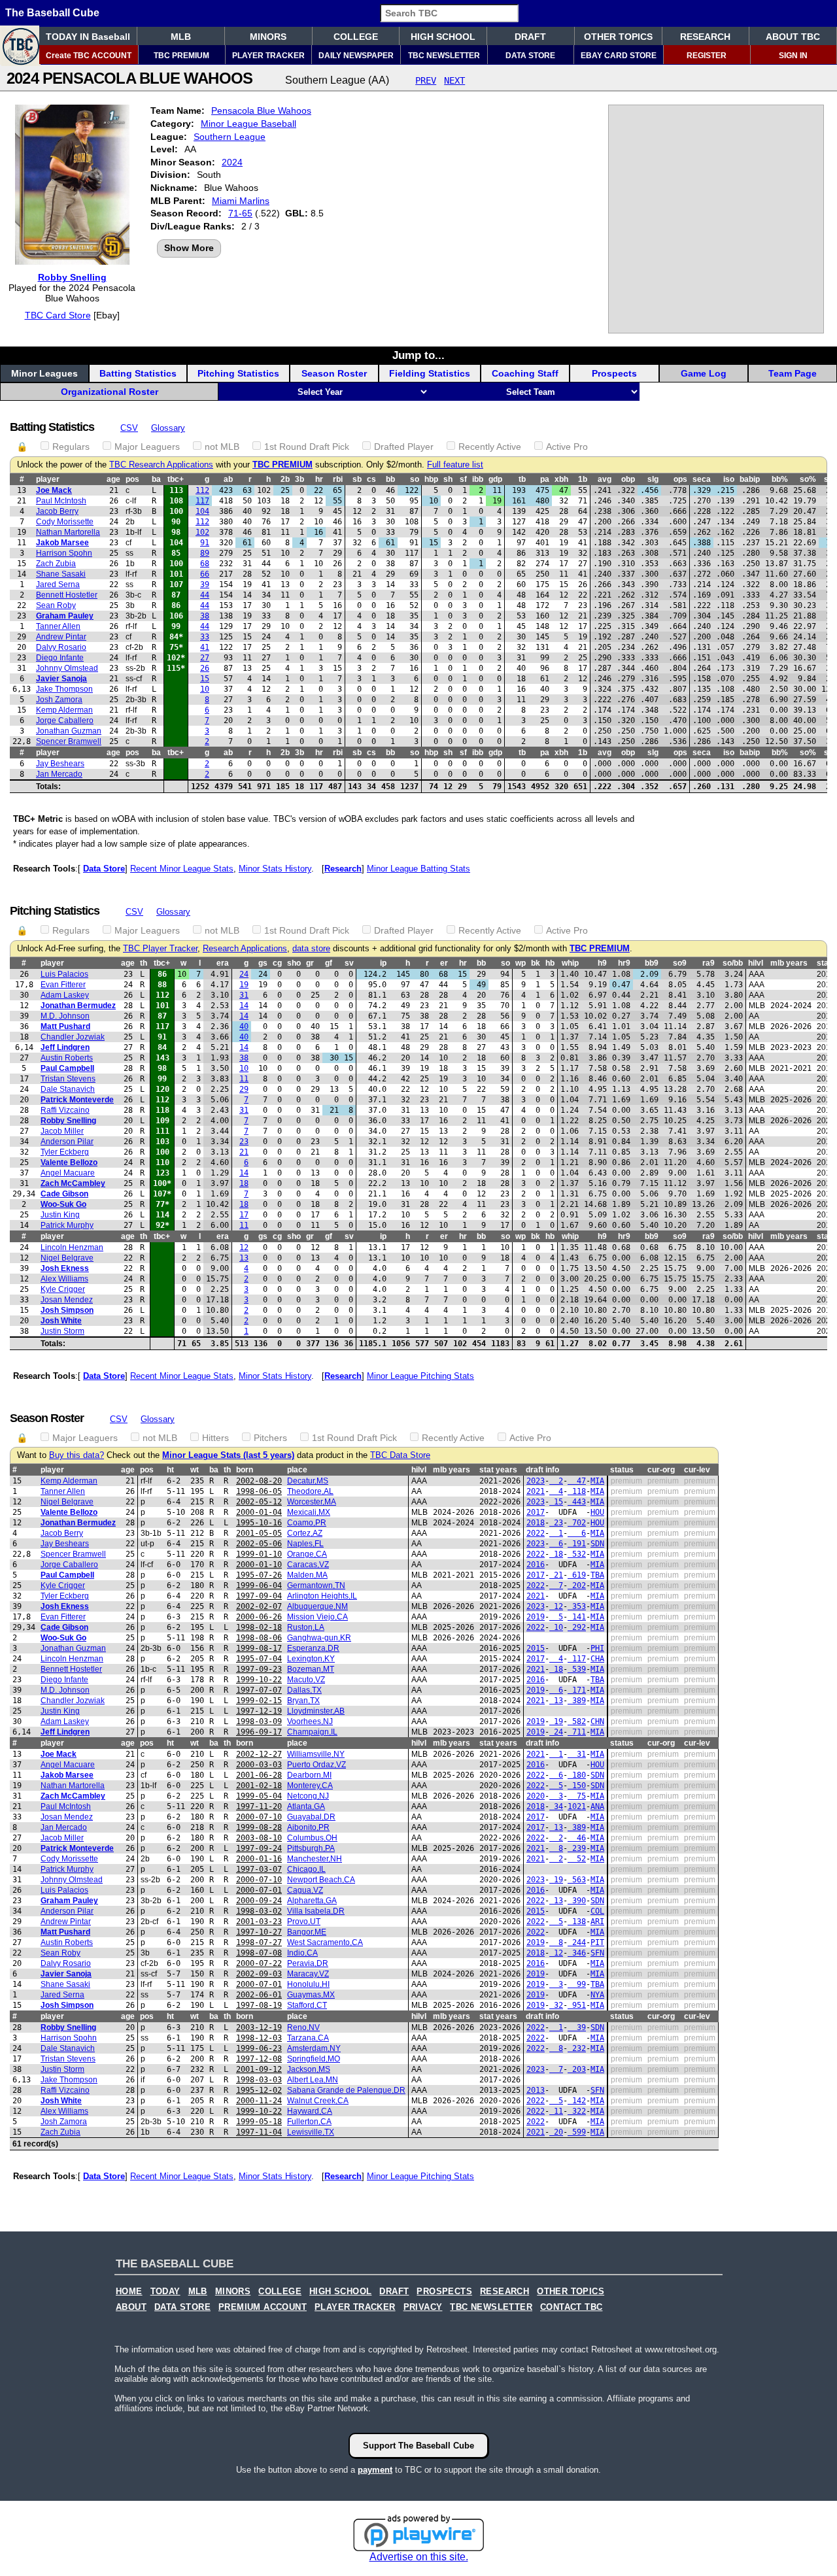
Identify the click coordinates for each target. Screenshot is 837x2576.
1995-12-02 (259, 2090)
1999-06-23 (259, 2048)
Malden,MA (307, 1575)
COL (597, 1911)
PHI (597, 1648)
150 (577, 1786)
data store (311, 949)
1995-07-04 (259, 1659)
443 (577, 1502)
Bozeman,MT (311, 1669)
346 (577, 1953)
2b (285, 479)
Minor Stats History (275, 869)
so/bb (733, 963)
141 (577, 1617)
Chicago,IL (306, 1869)
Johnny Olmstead (67, 668)
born (245, 1470)
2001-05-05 (259, 1533)
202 (577, 1585)
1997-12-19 (259, 1711)
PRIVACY (423, 2307)
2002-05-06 (259, 1544)
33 (205, 637)
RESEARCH (705, 37)
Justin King (60, 1215)
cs (371, 479)
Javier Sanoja (61, 679)
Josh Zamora (59, 700)
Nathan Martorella (68, 532)
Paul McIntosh (61, 501)
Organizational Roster (110, 392)
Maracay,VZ (308, 1974)
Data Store (104, 869)
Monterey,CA (310, 1786)
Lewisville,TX (311, 2132)
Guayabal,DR (311, 1817)
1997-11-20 (259, 1806)
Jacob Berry (57, 511)
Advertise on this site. (419, 2557)
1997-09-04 (259, 1596)
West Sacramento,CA (325, 1942)
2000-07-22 (259, 1963)
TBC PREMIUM (181, 56)
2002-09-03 (259, 1974)
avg (605, 479)
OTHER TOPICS (618, 37)
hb (550, 963)
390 (577, 1901)
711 (577, 1732)
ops (680, 479)
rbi (338, 479)
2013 (536, 2090)
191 (577, 1544)
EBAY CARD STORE (619, 56)
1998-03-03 (259, 2080)
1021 (577, 1806)
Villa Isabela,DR (316, 1911)
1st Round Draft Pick (307, 447)
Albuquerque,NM (317, 1606)
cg (277, 963)
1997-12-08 (259, 2059)
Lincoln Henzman (72, 1247)
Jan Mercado (59, 774)
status (622, 1470)
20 (556, 2132)
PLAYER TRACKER (268, 56)
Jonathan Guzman (69, 731)
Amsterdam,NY (314, 2048)
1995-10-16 (259, 1523)
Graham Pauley (65, 616)
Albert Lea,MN (313, 2080)
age (113, 479)
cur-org (661, 1470)
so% (808, 479)
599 (577, 2132)
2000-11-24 (259, 2101)
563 (577, 1880)
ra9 (709, 963)
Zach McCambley (73, 1183)
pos (132, 479)
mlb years (789, 963)
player (48, 479)
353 (577, 1606)
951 (577, 2005)
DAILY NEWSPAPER (356, 56)
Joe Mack (54, 490)
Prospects (614, 373)
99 (577, 1984)
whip (570, 963)
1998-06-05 (259, 1491)
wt (195, 1470)
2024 (232, 162)
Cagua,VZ (305, 1890)
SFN (597, 1953)
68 (205, 564)
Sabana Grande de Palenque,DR (346, 2090)
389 (577, 1701)
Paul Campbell (67, 1068)
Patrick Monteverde (77, 1100)
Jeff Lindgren (65, 1047)
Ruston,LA (306, 1627)
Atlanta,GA (306, 1806)
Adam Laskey (65, 995)
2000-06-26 (259, 1617)
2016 (536, 1565)
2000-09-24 (259, 1901)
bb (390, 479)
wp (521, 963)
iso (729, 479)
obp (628, 479)
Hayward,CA (310, 2111)
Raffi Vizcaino (65, 1110)
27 (205, 658)
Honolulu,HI (308, 1984)
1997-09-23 (259, 1669)
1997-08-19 (259, 2005)
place (297, 1470)
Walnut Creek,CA (318, 2101)
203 (577, 2069)
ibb (478, 479)
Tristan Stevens (68, 1079)
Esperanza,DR (313, 1648)
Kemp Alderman (64, 710)
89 (205, 553)
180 (577, 1775)
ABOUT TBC (793, 37)
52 (577, 1859)
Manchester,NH (315, 1859)
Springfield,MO (314, 2059)
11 (244, 1079)
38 (205, 616)
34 (556, 1806)
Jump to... (418, 355)
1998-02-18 (259, 1627)
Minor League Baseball (248, 124)
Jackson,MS (309, 2069)
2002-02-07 (259, 1606)
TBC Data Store (400, 1455)
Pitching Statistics (238, 373)
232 (577, 2048)
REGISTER (707, 56)
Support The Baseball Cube (418, 2446)
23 (244, 1142)
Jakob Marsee (62, 543)
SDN (597, 1544)
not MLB (222, 447)
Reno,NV (303, 2027)
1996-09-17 (259, 1732)
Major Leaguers (147, 447)
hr (319, 479)
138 (577, 1922)
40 (244, 1026)
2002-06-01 (259, 1995)
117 (202, 501)
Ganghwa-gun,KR (319, 1638)
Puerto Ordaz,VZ (316, 1765)
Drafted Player (404, 447)
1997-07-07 (259, 1690)
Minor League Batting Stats (418, 869)
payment (375, 2470)
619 (577, 1575)
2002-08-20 (259, 1481)
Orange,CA (307, 1554)
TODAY (165, 2292)
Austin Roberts (67, 1058)
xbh (561, 479)
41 (205, 647)
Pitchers (270, 1438)
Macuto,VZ (306, 1680)
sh (448, 479)
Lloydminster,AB (316, 1711)
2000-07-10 (259, 1817)
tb (522, 479)
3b (299, 479)
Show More (189, 248)
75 (577, 1796)
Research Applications (245, 949)
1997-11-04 (259, 2132)
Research (343, 869)
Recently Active (490, 447)
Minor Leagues (44, 373)
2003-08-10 (259, 1838)
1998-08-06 (259, 1638)
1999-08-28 (259, 1827)
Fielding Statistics (430, 373)
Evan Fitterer (63, 985)
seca (702, 479)
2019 (536, 1617)
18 (244, 1183)
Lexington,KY (311, 1659)
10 (205, 689)
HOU (597, 1512)
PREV (426, 80)
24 (244, 974)
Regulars (71, 447)
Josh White (61, 1321)
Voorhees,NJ (310, 1721)
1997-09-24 (259, 1848)
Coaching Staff (525, 373)
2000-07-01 (259, 1890)
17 (244, 1215)
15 (205, 679)
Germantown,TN (316, 1585)
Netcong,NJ (308, 1796)
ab (228, 479)
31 (244, 995)
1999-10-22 (259, 1680)
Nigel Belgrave (67, 1258)
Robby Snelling (72, 277)
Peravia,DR (308, 1963)
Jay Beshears (60, 764)
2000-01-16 (259, 1859)
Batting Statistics (138, 373)
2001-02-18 (259, 1786)
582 (577, 1721)
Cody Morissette (65, 522)
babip (750, 479)
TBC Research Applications (161, 465)
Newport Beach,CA (321, 1880)
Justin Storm (62, 1331)
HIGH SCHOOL (443, 37)
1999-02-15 (259, 1701)
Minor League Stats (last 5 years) (228, 1455)
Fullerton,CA (309, 2122)
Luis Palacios (64, 974)
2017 (536, 1512)
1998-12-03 (259, 2038)
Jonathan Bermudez (78, 1006)
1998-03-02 (259, 1911)
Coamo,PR (307, 1523)
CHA (597, 1659)
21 (244, 1152)
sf (463, 479)
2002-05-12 (259, 1502)
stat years (498, 1470)
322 (577, 2111)
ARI (597, 1922)
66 (205, 574)
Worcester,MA (312, 1502)
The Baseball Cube (52, 13)
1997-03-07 (259, 1869)
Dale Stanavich (68, 1089)
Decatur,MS (308, 1481)
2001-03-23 (259, 1922)
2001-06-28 (259, 1775)
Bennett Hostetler (67, 595)
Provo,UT (304, 1922)
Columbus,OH (312, 1838)
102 (202, 532)
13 (244, 1258)
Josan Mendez (67, 1300)
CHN (597, 1721)
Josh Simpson (67, 1310)
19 (244, 985)
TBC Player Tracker (160, 949)
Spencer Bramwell (69, 741)
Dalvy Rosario (61, 647)
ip (383, 963)
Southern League (230, 137)
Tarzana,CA (308, 2038)
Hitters (215, 1438)
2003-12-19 (259, 2027)
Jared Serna (58, 585)
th (144, 963)
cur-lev (697, 1470)
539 (577, 1669)
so (415, 479)
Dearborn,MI (309, 1775)
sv (349, 963)
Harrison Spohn (64, 553)
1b (583, 479)
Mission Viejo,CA (317, 1617)
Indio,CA (302, 1953)
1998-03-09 (259, 1721)
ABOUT (131, 2307)
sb (357, 479)
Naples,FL (305, 1544)
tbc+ (176, 479)
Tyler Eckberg (65, 1152)
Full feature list (455, 465)
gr (310, 963)
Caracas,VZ (308, 1565)
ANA (597, 1806)
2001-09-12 (259, 2069)
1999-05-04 (259, 1796)
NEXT (454, 80)
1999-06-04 (259, 1585)
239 (577, 1848)
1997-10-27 (259, 1932)
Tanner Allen (58, 626)
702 (577, 1523)
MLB (181, 37)
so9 (680, 963)
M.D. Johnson (65, 1016)
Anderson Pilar (67, 1142)
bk (536, 963)
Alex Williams (64, 1279)
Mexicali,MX (309, 1512)
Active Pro (567, 447)
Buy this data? (77, 1455)
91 (205, 543)
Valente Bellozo (69, 1162)
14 (244, 1006)
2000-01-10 (259, 1565)
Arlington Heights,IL (322, 1596)
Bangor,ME (307, 1932)
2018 (536, 1523)
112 (202, 490)
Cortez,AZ (305, 1533)
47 (577, 1481)
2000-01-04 (259, 1512)
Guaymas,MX (311, 1995)
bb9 (652, 963)
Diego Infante (60, 658)
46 (577, 1838)
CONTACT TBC (571, 2307)
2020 (536, 1796)
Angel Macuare (68, 1173)
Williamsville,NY (316, 1754)
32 (556, 2005)
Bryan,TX (303, 1701)
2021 (536, 1491)
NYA (597, 1995)
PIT (597, 1942)
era (223, 963)
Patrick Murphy (67, 1225)
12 (244, 1247)
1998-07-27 (259, 1942)
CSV (129, 428)
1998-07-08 (259, 1953)
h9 (602, 963)
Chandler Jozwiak (73, 1037)
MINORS (268, 37)
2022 (536, 1533)
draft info (542, 1470)
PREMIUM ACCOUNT (263, 2307)
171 (577, 1690)
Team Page (793, 373)
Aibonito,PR (308, 1827)
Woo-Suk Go (63, 1204)
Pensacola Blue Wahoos (261, 110)
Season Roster (334, 373)
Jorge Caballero (65, 720)
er (444, 963)
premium (626, 1481)
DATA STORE (530, 56)
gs (263, 963)
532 (577, 1554)
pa (545, 479)
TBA (597, 1575)
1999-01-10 (259, 1554)
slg (653, 479)
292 (577, 1627)
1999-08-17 (259, 1648)
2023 (536, 1481)
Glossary (168, 428)
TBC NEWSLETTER (444, 56)
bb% (780, 479)
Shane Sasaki (61, 574)
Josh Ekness (65, 1268)
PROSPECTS (444, 2292)
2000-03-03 (259, 1765)
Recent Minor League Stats (182, 869)
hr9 (624, 963)
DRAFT (530, 37)
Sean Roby (56, 605)
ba (156, 479)
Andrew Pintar (61, 637)
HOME (129, 2292)
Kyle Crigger (63, 1289)
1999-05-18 (259, 2122)
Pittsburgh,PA (311, 1848)
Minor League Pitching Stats (420, 1376)
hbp (431, 479)
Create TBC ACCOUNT (89, 56)
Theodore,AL (310, 1491)
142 (577, 2101)
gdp (495, 479)
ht (170, 1470)
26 (205, 668)
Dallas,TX (304, 1690)
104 (202, 511)
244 (577, 1942)
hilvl (756, 963)
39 (205, 585)
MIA (597, 1481)
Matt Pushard (65, 1026)
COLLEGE (356, 37)
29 (244, 1089)
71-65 (240, 213)
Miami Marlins (241, 201)
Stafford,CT (307, 2005)
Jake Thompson (64, 689)
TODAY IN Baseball (88, 37)
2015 (536, 1648)
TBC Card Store (58, 315)
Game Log (704, 373)
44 (205, 595)
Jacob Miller (62, 1131)
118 (577, 1491)
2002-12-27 (259, 1754)
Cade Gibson (64, 1194)
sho (294, 963)
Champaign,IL (312, 1732)
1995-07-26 (259, 1575)
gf (329, 963)
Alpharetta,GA (312, 1901)
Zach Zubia (56, 564)
